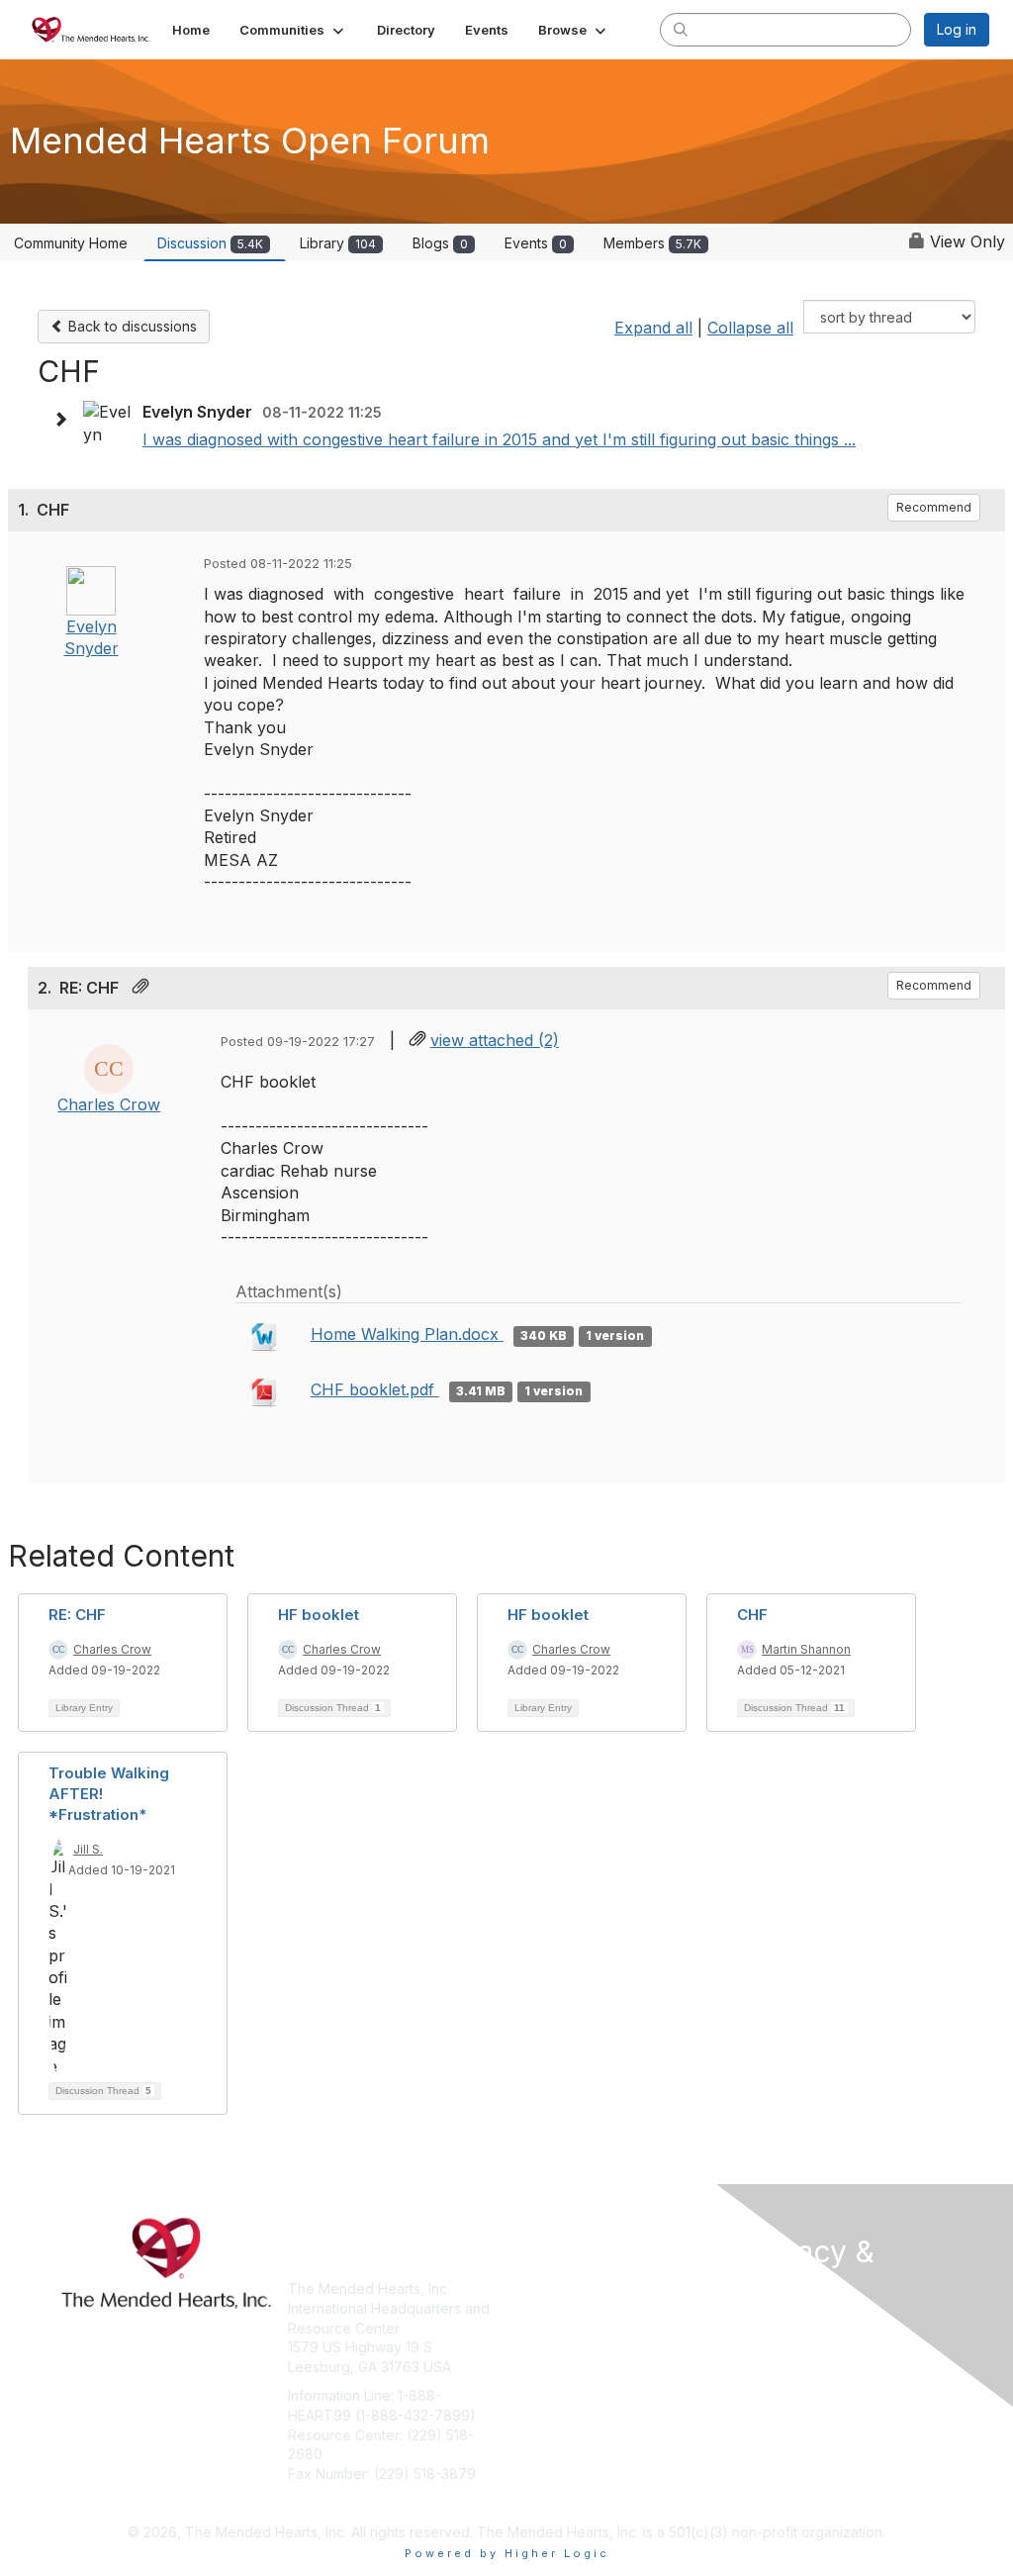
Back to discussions (131, 326)
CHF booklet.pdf (375, 1389)
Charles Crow (109, 1104)
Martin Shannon (806, 1649)
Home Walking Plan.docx (407, 1334)
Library (338, 243)
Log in (957, 29)
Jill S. (88, 1849)
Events (536, 243)
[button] (293, 30)
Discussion (210, 243)
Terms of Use (786, 2344)
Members (652, 243)
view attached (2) (495, 1040)
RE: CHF (77, 1615)
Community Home (71, 243)
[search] (681, 29)
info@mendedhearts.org (368, 2502)
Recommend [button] (934, 507)
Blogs (440, 243)
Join (528, 2289)
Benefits (541, 2308)
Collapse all (750, 328)
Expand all (653, 328)
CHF (752, 1615)
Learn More (552, 2328)
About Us (772, 2324)
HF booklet (319, 1615)
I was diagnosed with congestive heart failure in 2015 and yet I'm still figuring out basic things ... (499, 439)
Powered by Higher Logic (507, 2553)
